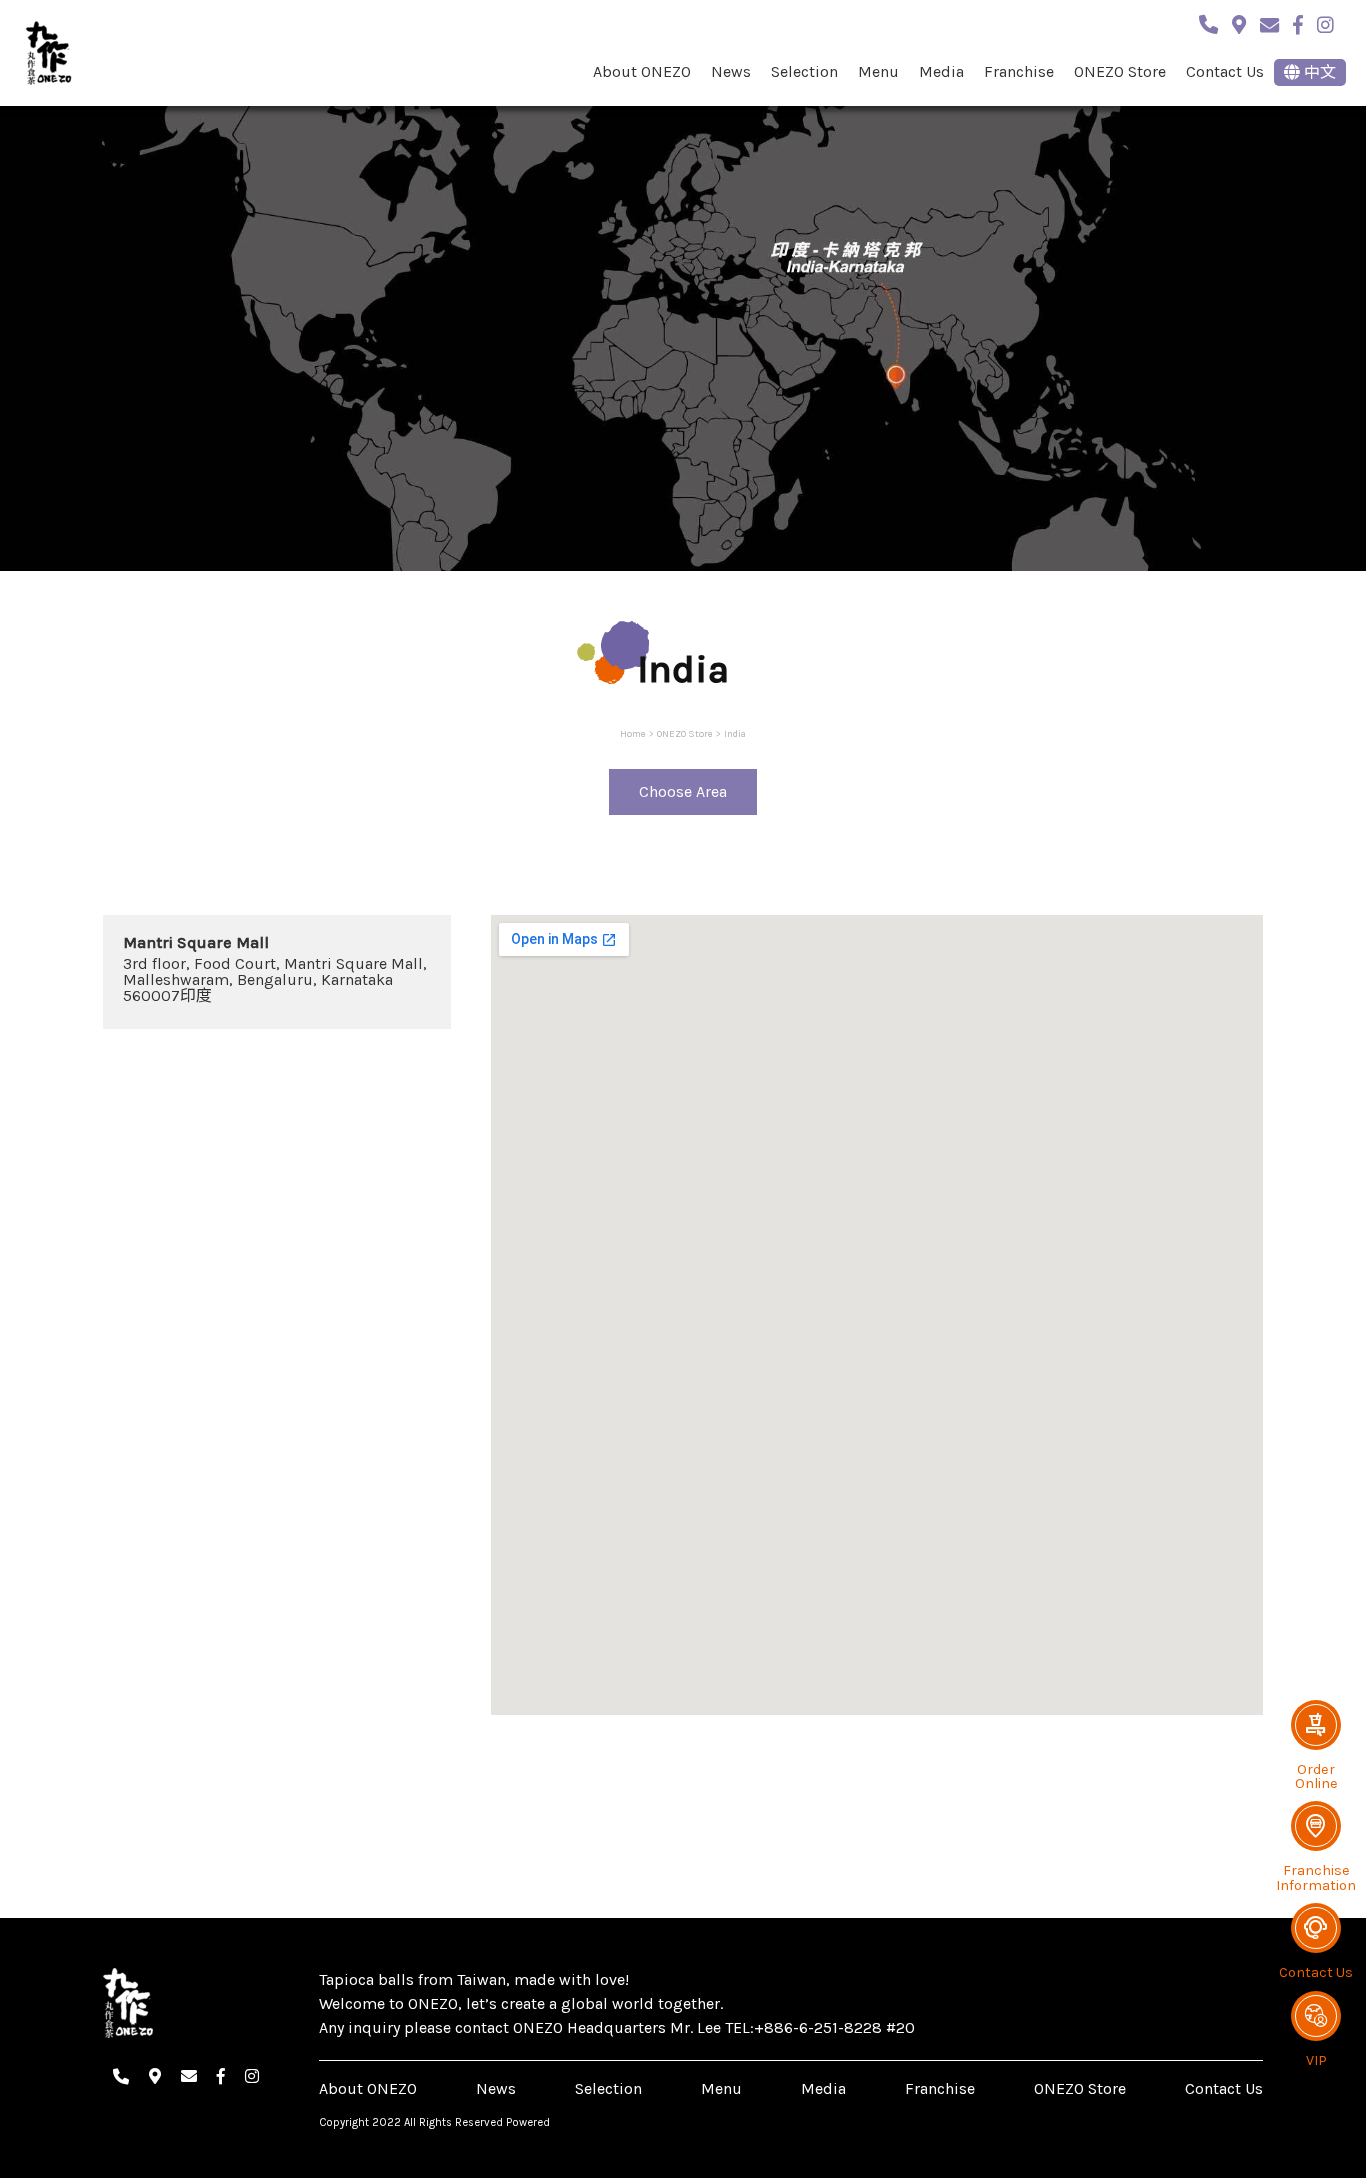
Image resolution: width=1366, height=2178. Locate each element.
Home (633, 733)
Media (941, 71)
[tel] (1208, 22)
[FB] (1298, 22)
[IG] (1325, 22)
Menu (878, 71)
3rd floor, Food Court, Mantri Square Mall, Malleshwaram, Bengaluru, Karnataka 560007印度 (275, 980)
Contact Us (1225, 71)
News (731, 71)
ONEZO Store (1120, 71)
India (735, 733)
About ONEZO (642, 71)
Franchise (1019, 71)
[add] (1239, 22)
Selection (804, 71)
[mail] (1269, 22)
